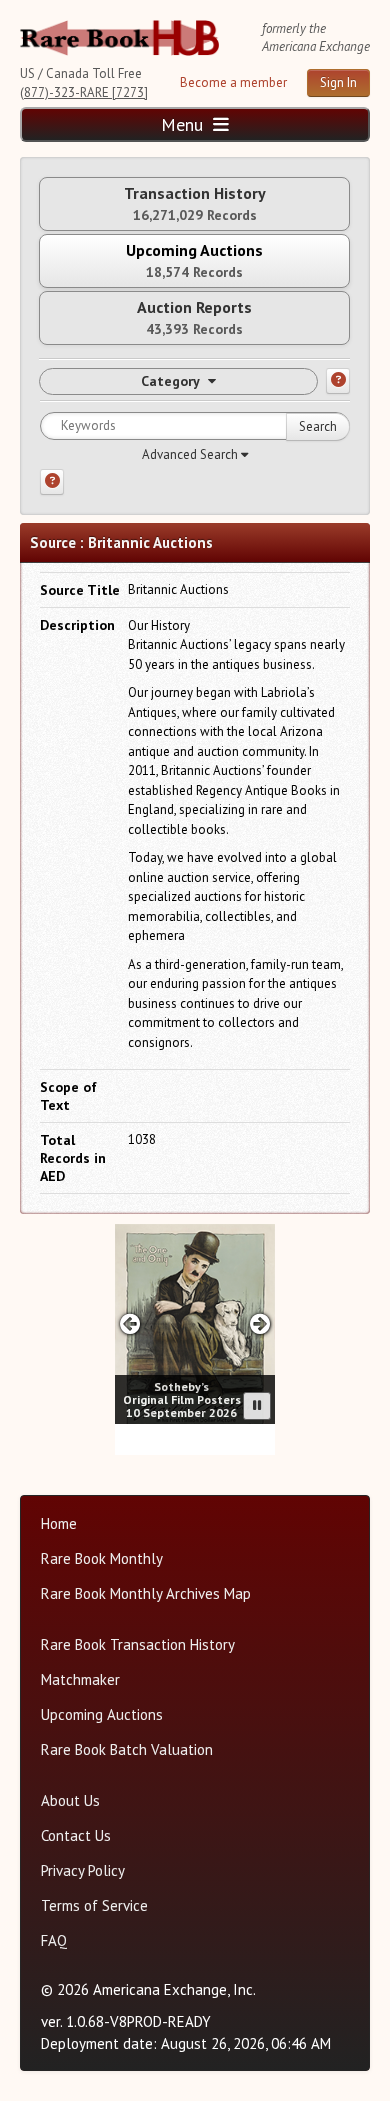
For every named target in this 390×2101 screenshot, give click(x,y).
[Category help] (338, 381)
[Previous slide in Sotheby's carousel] (129, 1323)
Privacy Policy (83, 1870)
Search (318, 426)
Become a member (233, 82)
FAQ (54, 1940)
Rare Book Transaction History (138, 1644)
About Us (70, 1800)
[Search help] (52, 482)
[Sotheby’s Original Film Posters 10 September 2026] (195, 1324)
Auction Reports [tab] (194, 317)
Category (170, 381)
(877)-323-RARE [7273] (84, 92)
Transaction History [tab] (195, 203)
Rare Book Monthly (102, 1558)
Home (59, 1523)
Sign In (338, 82)
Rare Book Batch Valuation (127, 1749)
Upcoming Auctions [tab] (194, 260)
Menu (184, 124)
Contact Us (76, 1835)
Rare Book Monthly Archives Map (146, 1593)
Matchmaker (80, 1679)
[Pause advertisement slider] (257, 1406)
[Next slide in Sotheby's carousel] (260, 1323)
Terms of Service (94, 1905)
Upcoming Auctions (102, 1714)
